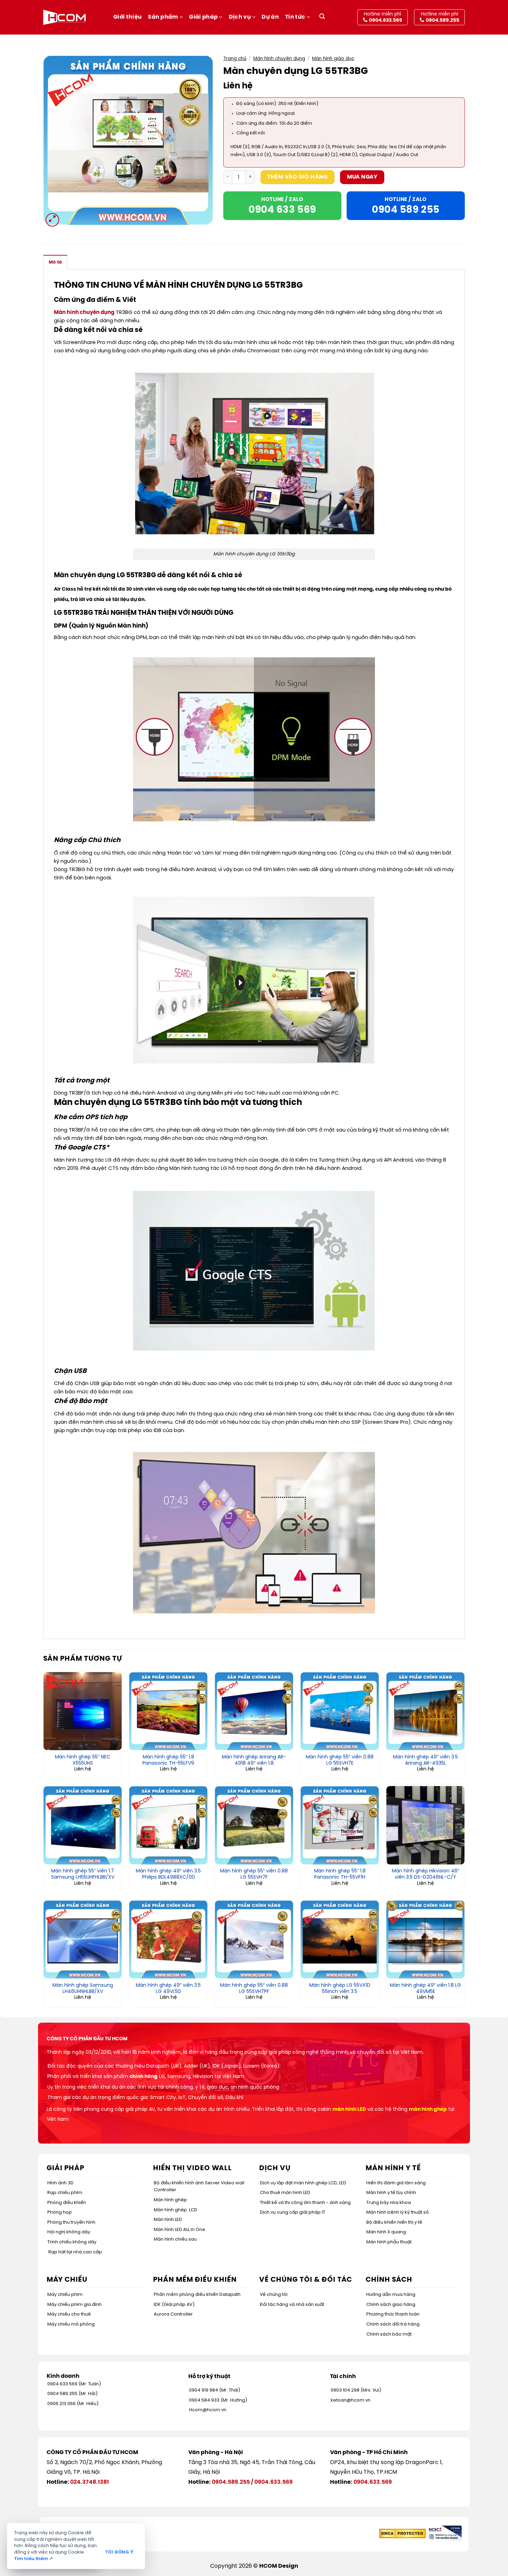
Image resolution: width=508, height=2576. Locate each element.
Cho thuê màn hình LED (285, 2193)
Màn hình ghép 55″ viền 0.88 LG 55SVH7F (254, 1874)
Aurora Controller (173, 2314)
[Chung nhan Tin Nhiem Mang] (444, 2533)
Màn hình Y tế (393, 2168)
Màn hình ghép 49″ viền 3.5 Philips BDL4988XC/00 (168, 1874)
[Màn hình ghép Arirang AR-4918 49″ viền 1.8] (254, 1711)
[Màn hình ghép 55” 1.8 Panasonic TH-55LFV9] (168, 1711)
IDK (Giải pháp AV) (174, 2305)
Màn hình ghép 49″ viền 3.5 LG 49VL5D (168, 1989)
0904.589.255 (231, 2482)
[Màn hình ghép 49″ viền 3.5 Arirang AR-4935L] (425, 1711)
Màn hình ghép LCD (176, 2210)
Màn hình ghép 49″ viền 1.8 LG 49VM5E (425, 1989)
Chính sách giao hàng (391, 2305)
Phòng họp (60, 2212)
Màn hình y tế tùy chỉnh (391, 2193)
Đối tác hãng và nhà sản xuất (292, 2305)
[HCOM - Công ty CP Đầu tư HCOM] (64, 17)
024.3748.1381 (90, 2482)
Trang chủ (235, 59)
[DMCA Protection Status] (402, 2533)
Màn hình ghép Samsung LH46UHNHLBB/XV (83, 1989)
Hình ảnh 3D (60, 2183)
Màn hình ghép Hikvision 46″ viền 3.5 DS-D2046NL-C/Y (426, 1874)
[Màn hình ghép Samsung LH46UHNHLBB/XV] (83, 1939)
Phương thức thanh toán (393, 2314)
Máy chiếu (67, 2280)
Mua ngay (362, 177)
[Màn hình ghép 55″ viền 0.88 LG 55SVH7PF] (254, 1939)
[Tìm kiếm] (322, 17)
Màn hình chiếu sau (175, 2239)
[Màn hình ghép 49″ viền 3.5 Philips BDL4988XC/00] (168, 1825)
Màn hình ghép (170, 2200)
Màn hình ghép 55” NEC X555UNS (83, 1760)
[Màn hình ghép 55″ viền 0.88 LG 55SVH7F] (254, 1825)
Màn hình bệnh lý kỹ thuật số (398, 2212)
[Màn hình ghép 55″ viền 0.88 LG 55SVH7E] (340, 1711)
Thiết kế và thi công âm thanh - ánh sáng (305, 2203)
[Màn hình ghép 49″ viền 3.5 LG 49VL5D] (168, 1939)
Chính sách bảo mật (389, 2334)
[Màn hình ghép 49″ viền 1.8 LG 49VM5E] (425, 1939)
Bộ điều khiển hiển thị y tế (394, 2222)
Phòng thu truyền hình (71, 2222)
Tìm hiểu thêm (34, 2559)
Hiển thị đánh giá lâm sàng (396, 2183)
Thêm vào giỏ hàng (297, 177)
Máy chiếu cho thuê (69, 2314)
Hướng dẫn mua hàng (391, 2295)
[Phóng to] (52, 220)
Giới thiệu (128, 17)
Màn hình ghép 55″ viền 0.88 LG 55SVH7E (340, 1760)
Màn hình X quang (386, 2232)
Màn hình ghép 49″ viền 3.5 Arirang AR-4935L (425, 1760)
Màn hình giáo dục (333, 59)
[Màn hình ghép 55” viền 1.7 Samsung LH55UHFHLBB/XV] (83, 1825)
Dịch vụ (240, 17)
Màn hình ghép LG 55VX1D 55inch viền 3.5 (340, 1989)
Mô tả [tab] (55, 262)
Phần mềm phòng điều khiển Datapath (197, 2295)
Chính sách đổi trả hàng (393, 2324)
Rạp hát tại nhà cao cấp (75, 2252)
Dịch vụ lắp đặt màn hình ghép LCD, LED (303, 2183)
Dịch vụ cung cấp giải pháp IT (293, 2212)
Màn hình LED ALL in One (180, 2230)
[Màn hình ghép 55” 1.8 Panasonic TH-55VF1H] (340, 1825)
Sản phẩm (163, 17)
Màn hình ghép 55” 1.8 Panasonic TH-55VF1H (340, 1874)
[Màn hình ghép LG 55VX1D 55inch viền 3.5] (340, 1939)
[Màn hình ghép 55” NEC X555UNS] (83, 1711)
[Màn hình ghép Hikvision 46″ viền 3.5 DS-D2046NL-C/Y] (425, 1825)
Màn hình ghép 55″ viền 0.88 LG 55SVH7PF (254, 1989)
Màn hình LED (168, 2220)
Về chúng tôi (274, 2295)
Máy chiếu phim (65, 2295)
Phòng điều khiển (67, 2203)
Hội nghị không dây (69, 2232)
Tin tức (295, 17)
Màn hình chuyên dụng (279, 59)
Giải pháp (203, 17)
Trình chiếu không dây (72, 2242)
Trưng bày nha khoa (389, 2203)
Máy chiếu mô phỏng (71, 2324)
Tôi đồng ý (119, 2552)
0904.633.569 (274, 2482)
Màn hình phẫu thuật (389, 2242)
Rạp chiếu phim (65, 2193)
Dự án (270, 17)
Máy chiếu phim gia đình (74, 2305)
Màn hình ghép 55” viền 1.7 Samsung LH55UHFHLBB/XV (83, 1874)
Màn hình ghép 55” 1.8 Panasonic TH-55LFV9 (168, 1760)
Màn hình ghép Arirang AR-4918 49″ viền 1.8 (254, 1760)
